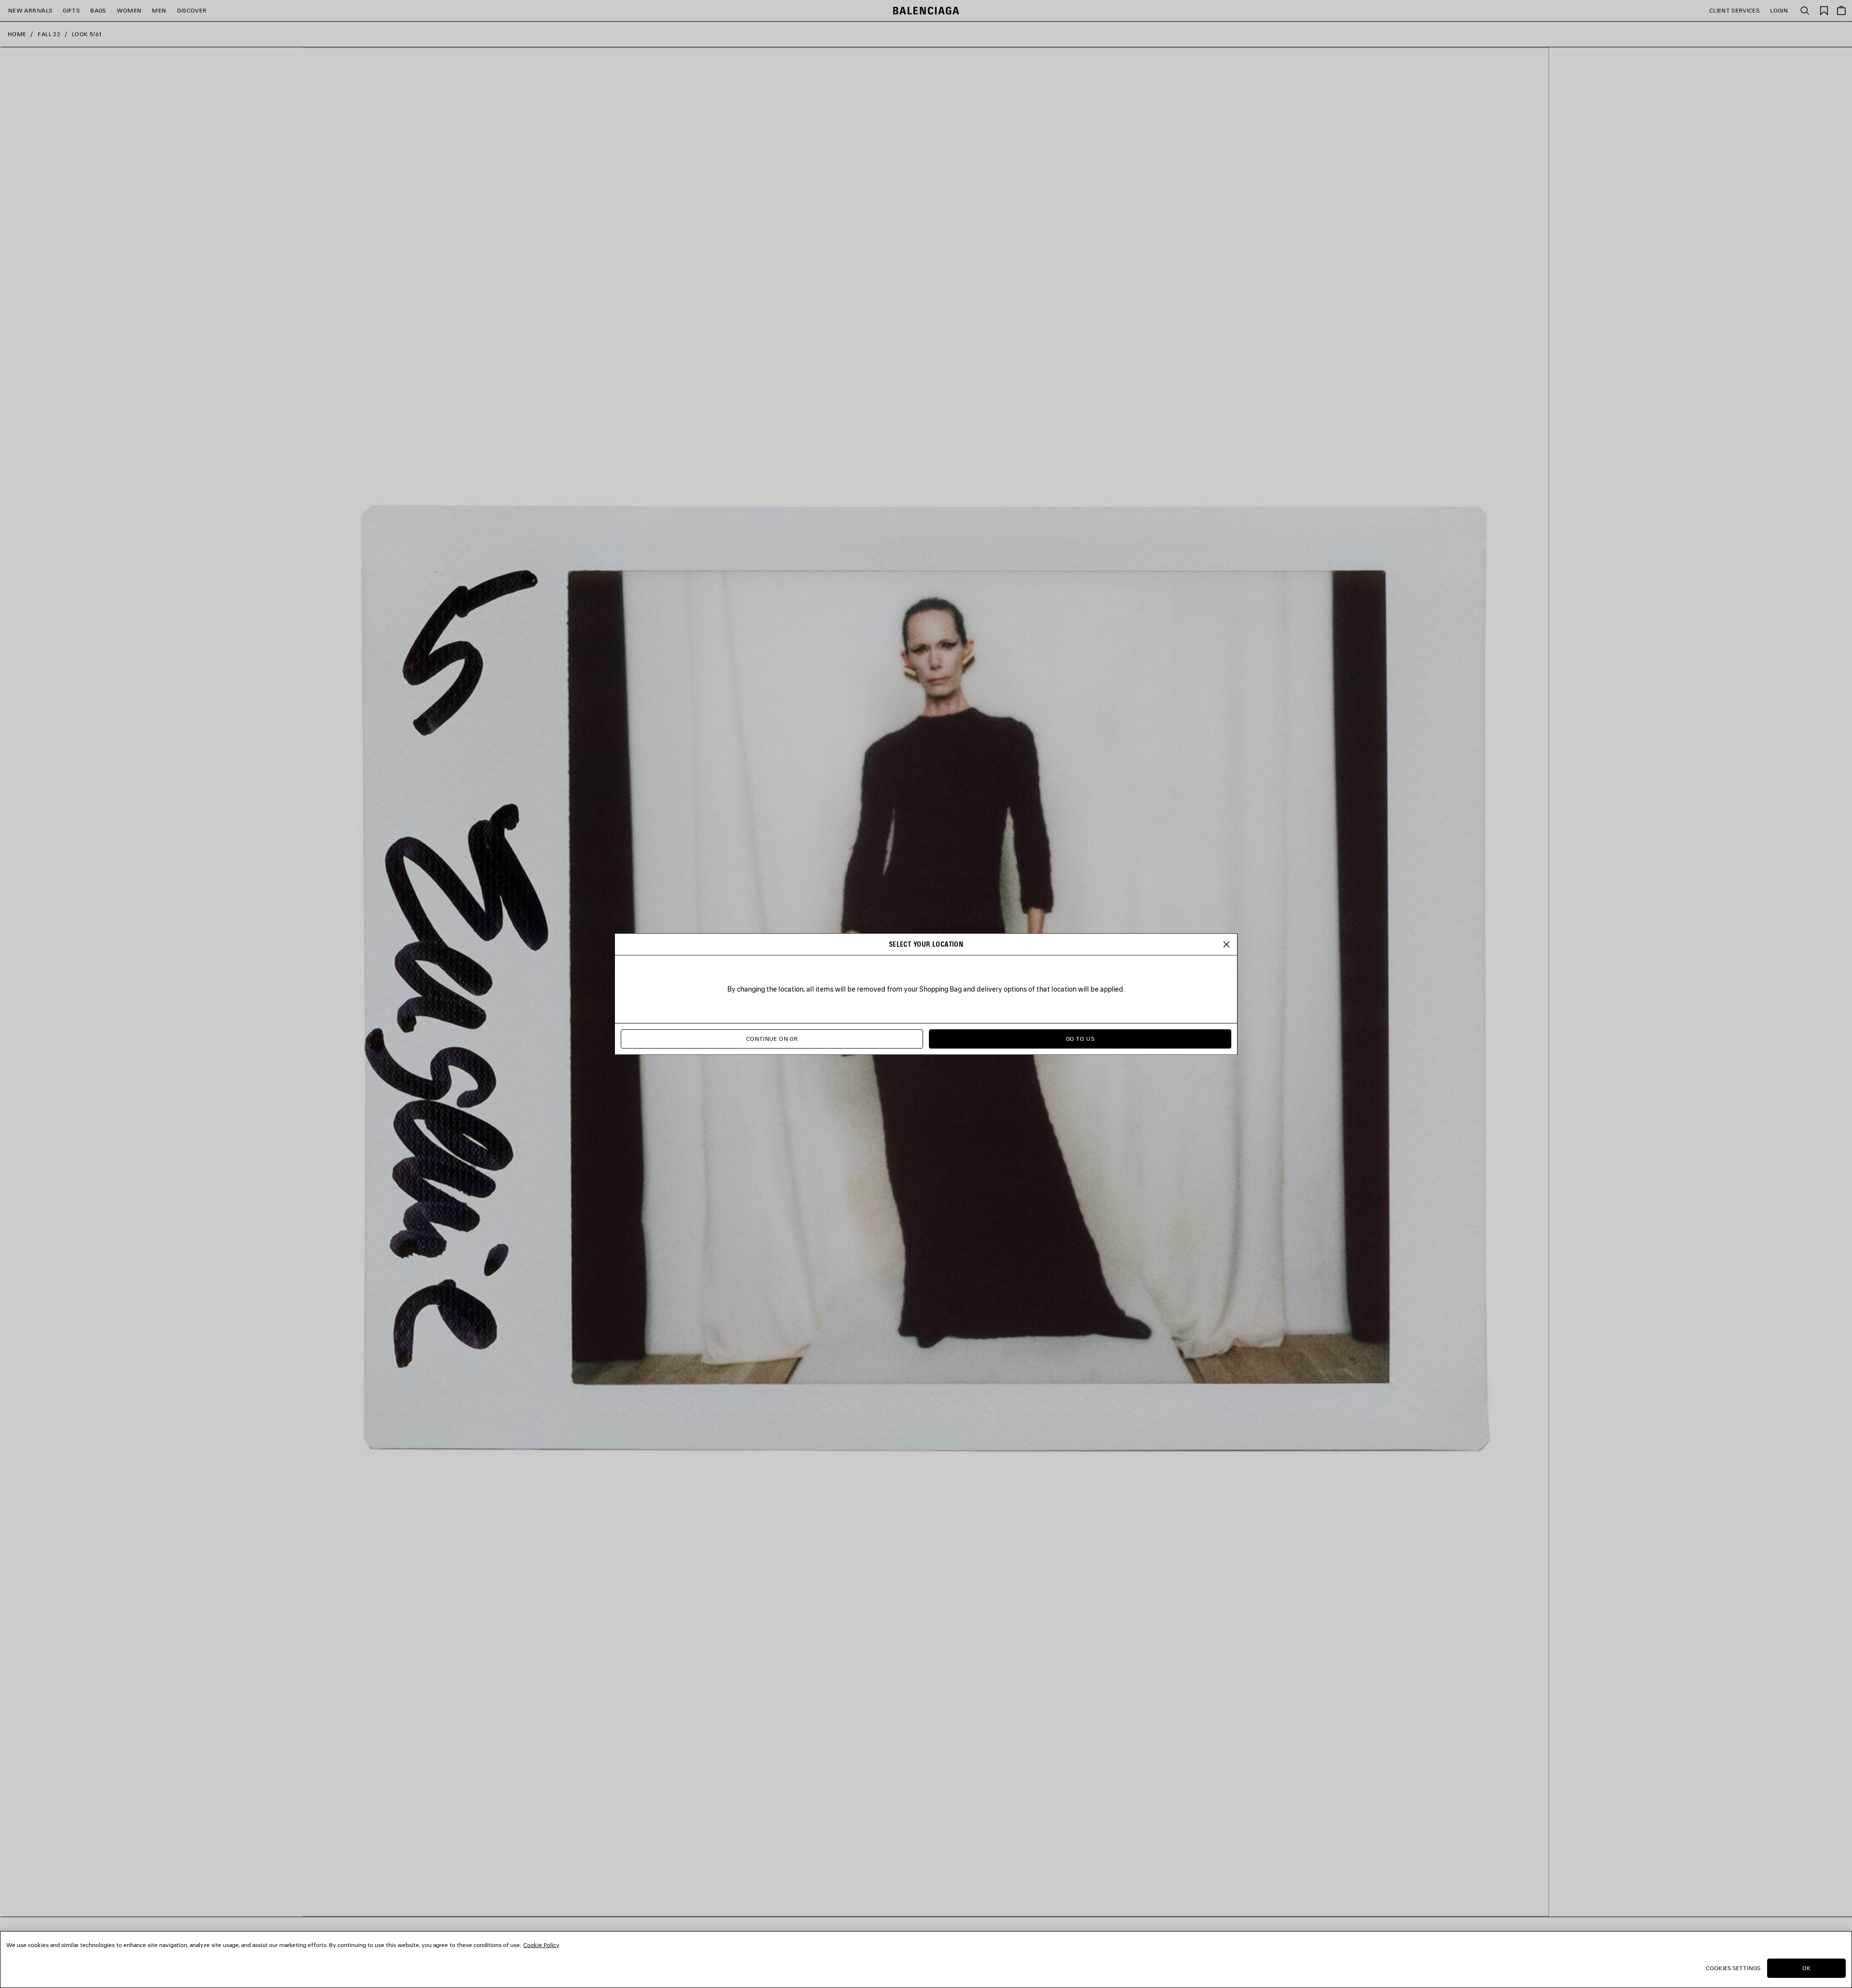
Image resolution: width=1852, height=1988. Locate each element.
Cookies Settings (1733, 1968)
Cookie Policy (541, 1945)
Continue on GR (772, 1039)
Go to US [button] (1080, 1039)
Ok (1806, 1968)
